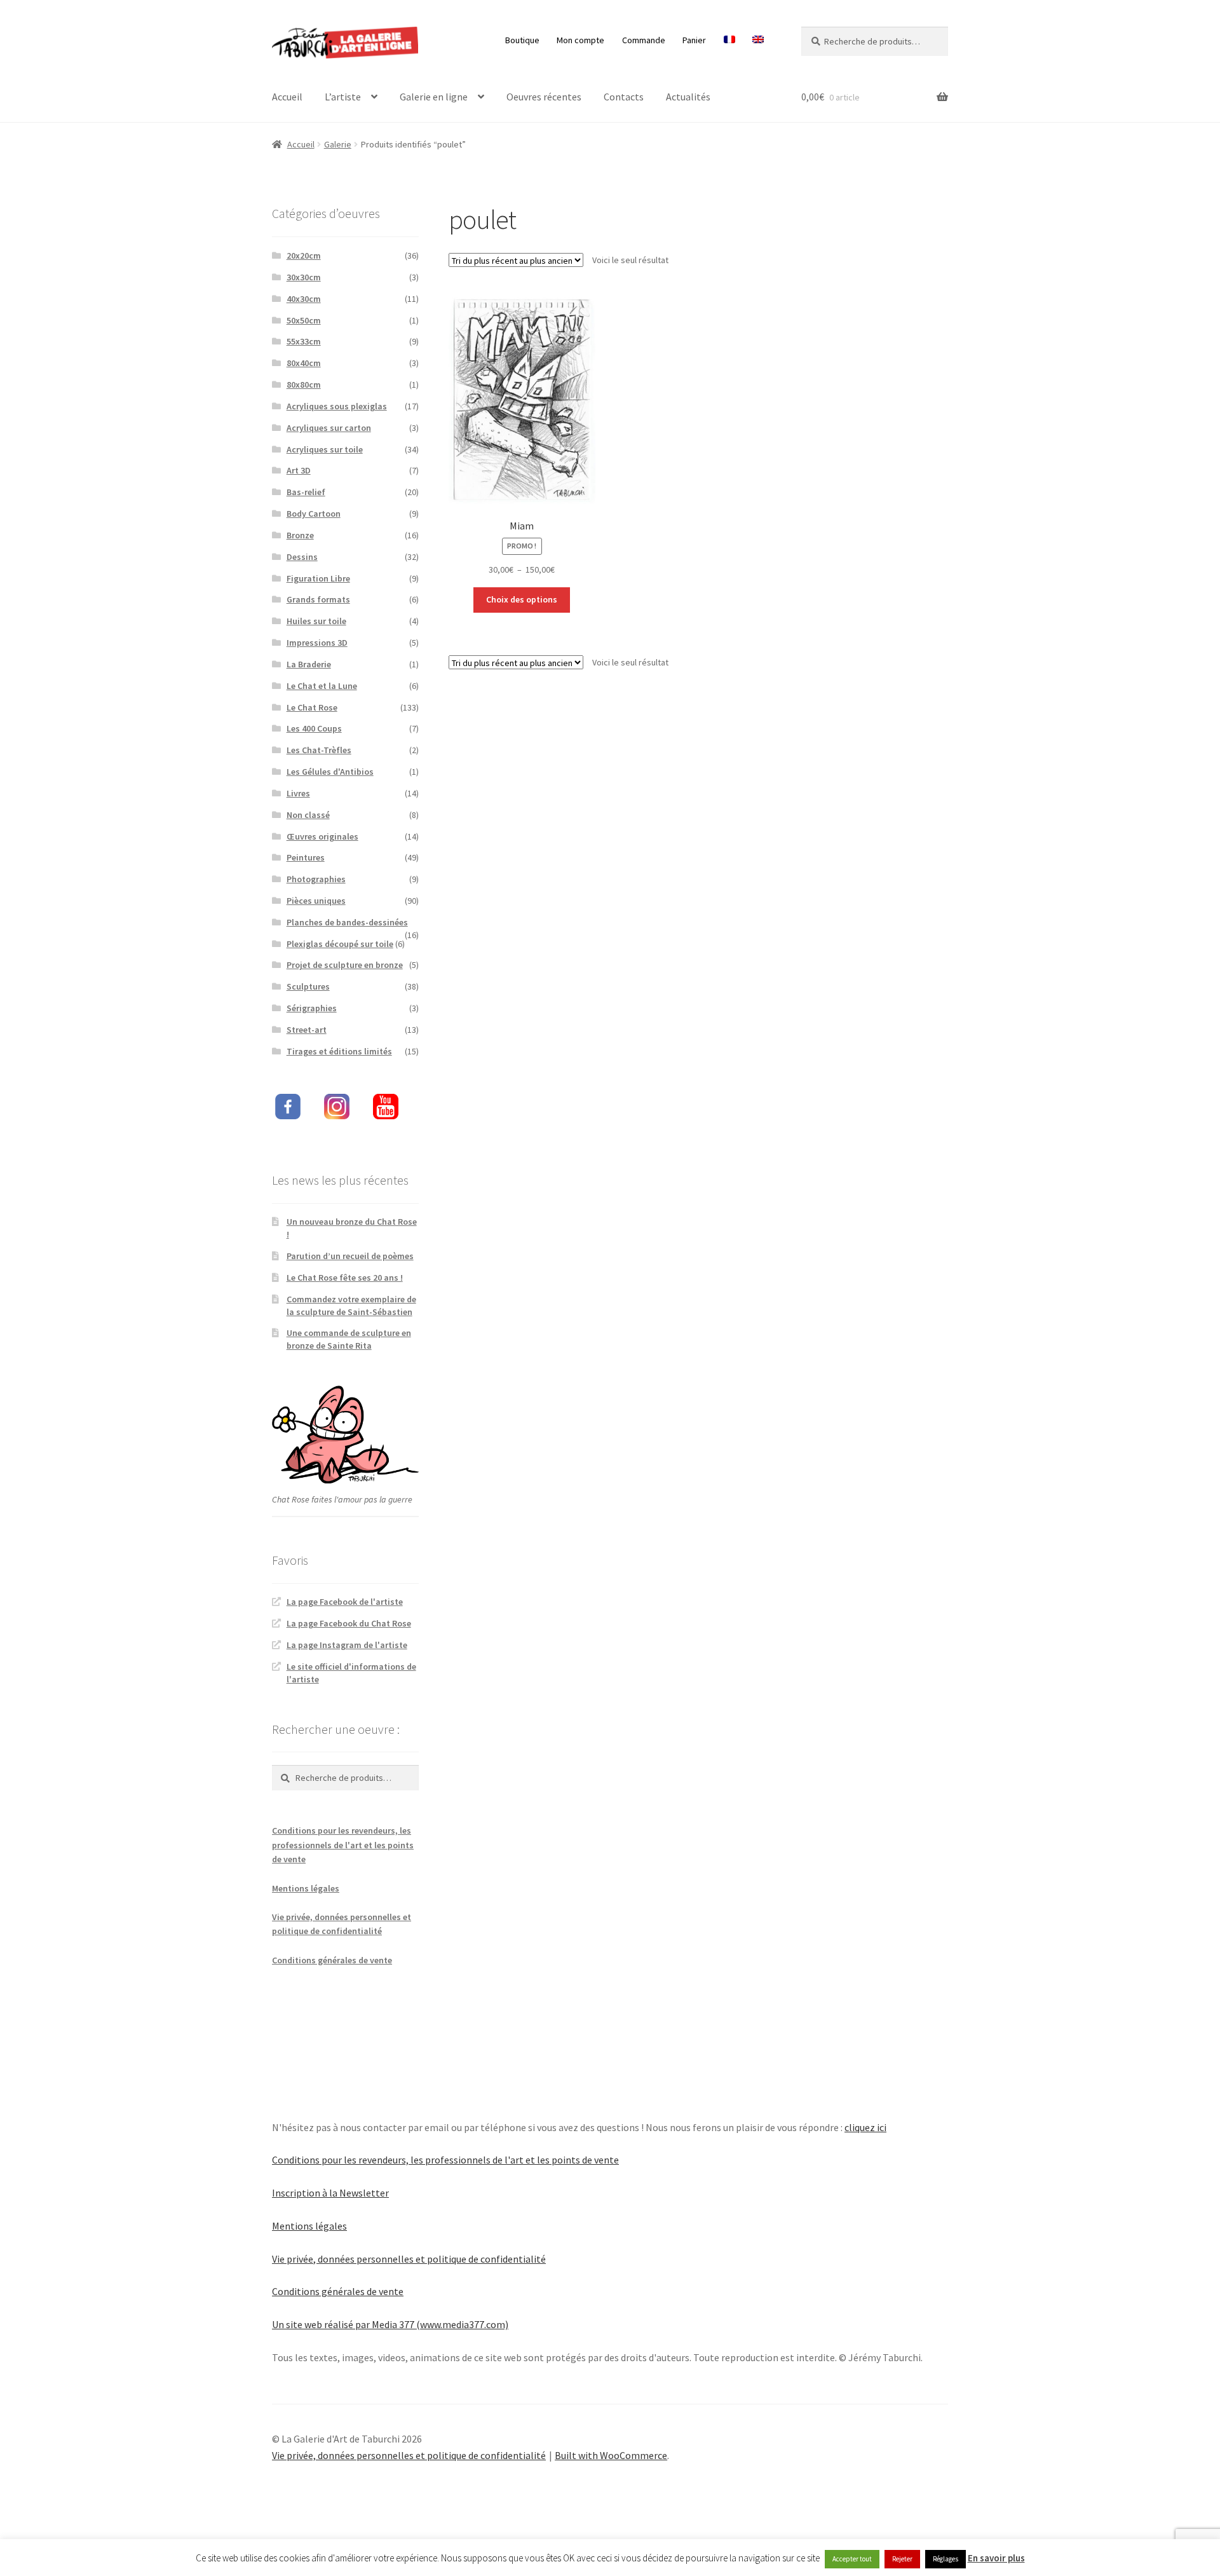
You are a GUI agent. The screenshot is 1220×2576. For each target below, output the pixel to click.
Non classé (308, 815)
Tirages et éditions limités (339, 1051)
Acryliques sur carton (329, 428)
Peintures (306, 857)
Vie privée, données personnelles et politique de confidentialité (409, 2259)
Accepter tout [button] (852, 2559)
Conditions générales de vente (332, 1960)
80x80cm (304, 385)
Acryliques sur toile (325, 449)
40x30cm (304, 299)
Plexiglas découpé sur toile (340, 944)
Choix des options (522, 599)
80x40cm (304, 363)
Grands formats (318, 599)
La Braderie (309, 664)
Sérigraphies (312, 1008)
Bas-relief (306, 492)
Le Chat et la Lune (322, 686)
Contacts (624, 97)
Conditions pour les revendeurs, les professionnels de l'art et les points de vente (343, 1845)
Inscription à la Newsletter (330, 2193)
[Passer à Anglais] (758, 40)
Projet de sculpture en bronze (345, 965)
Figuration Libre (318, 578)
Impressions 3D (317, 643)
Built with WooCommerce (611, 2455)
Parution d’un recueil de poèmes (350, 1256)
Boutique (522, 40)
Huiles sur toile (316, 621)
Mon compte (580, 40)
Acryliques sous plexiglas (337, 406)
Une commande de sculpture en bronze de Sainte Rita (349, 1339)
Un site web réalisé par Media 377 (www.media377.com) (390, 2324)
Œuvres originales (322, 836)
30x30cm (304, 277)
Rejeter (902, 2559)
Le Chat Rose (312, 707)
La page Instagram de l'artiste (347, 1645)
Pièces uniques (316, 901)
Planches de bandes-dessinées (347, 922)
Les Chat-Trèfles (319, 750)
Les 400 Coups (314, 728)
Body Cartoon (314, 514)
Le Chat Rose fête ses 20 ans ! (345, 1278)
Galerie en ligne (434, 97)
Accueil (287, 97)
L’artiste (343, 97)
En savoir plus (996, 2558)
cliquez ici (865, 2127)
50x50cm (304, 320)
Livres (298, 793)
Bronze (300, 535)
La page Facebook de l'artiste (345, 1602)
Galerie (338, 144)
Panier (694, 40)
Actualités (688, 97)
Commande (644, 40)
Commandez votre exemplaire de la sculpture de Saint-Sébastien (351, 1305)
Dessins (302, 557)
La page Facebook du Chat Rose (349, 1623)
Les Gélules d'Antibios (330, 772)
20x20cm (304, 256)
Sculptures (308, 986)
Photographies (316, 879)
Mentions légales (306, 1888)
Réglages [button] (945, 2559)
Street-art (307, 1030)
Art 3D (299, 470)
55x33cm (304, 341)
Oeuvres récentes (544, 97)
